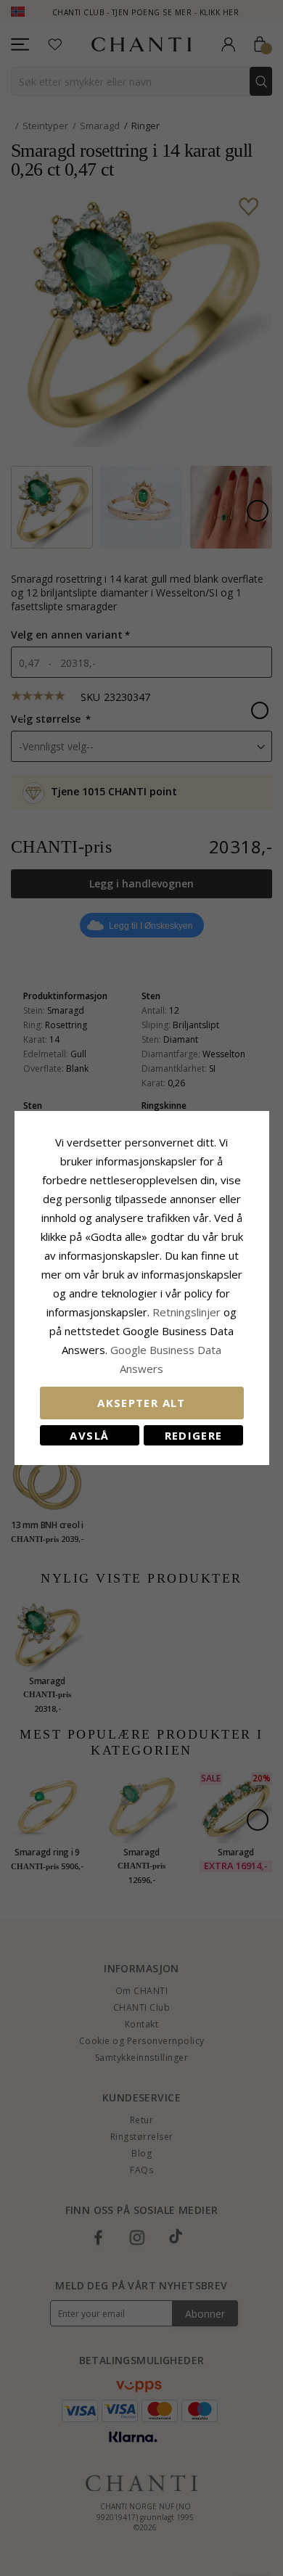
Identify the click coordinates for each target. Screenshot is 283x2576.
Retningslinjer (188, 1312)
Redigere (194, 1435)
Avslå (89, 1435)
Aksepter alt (141, 1403)
